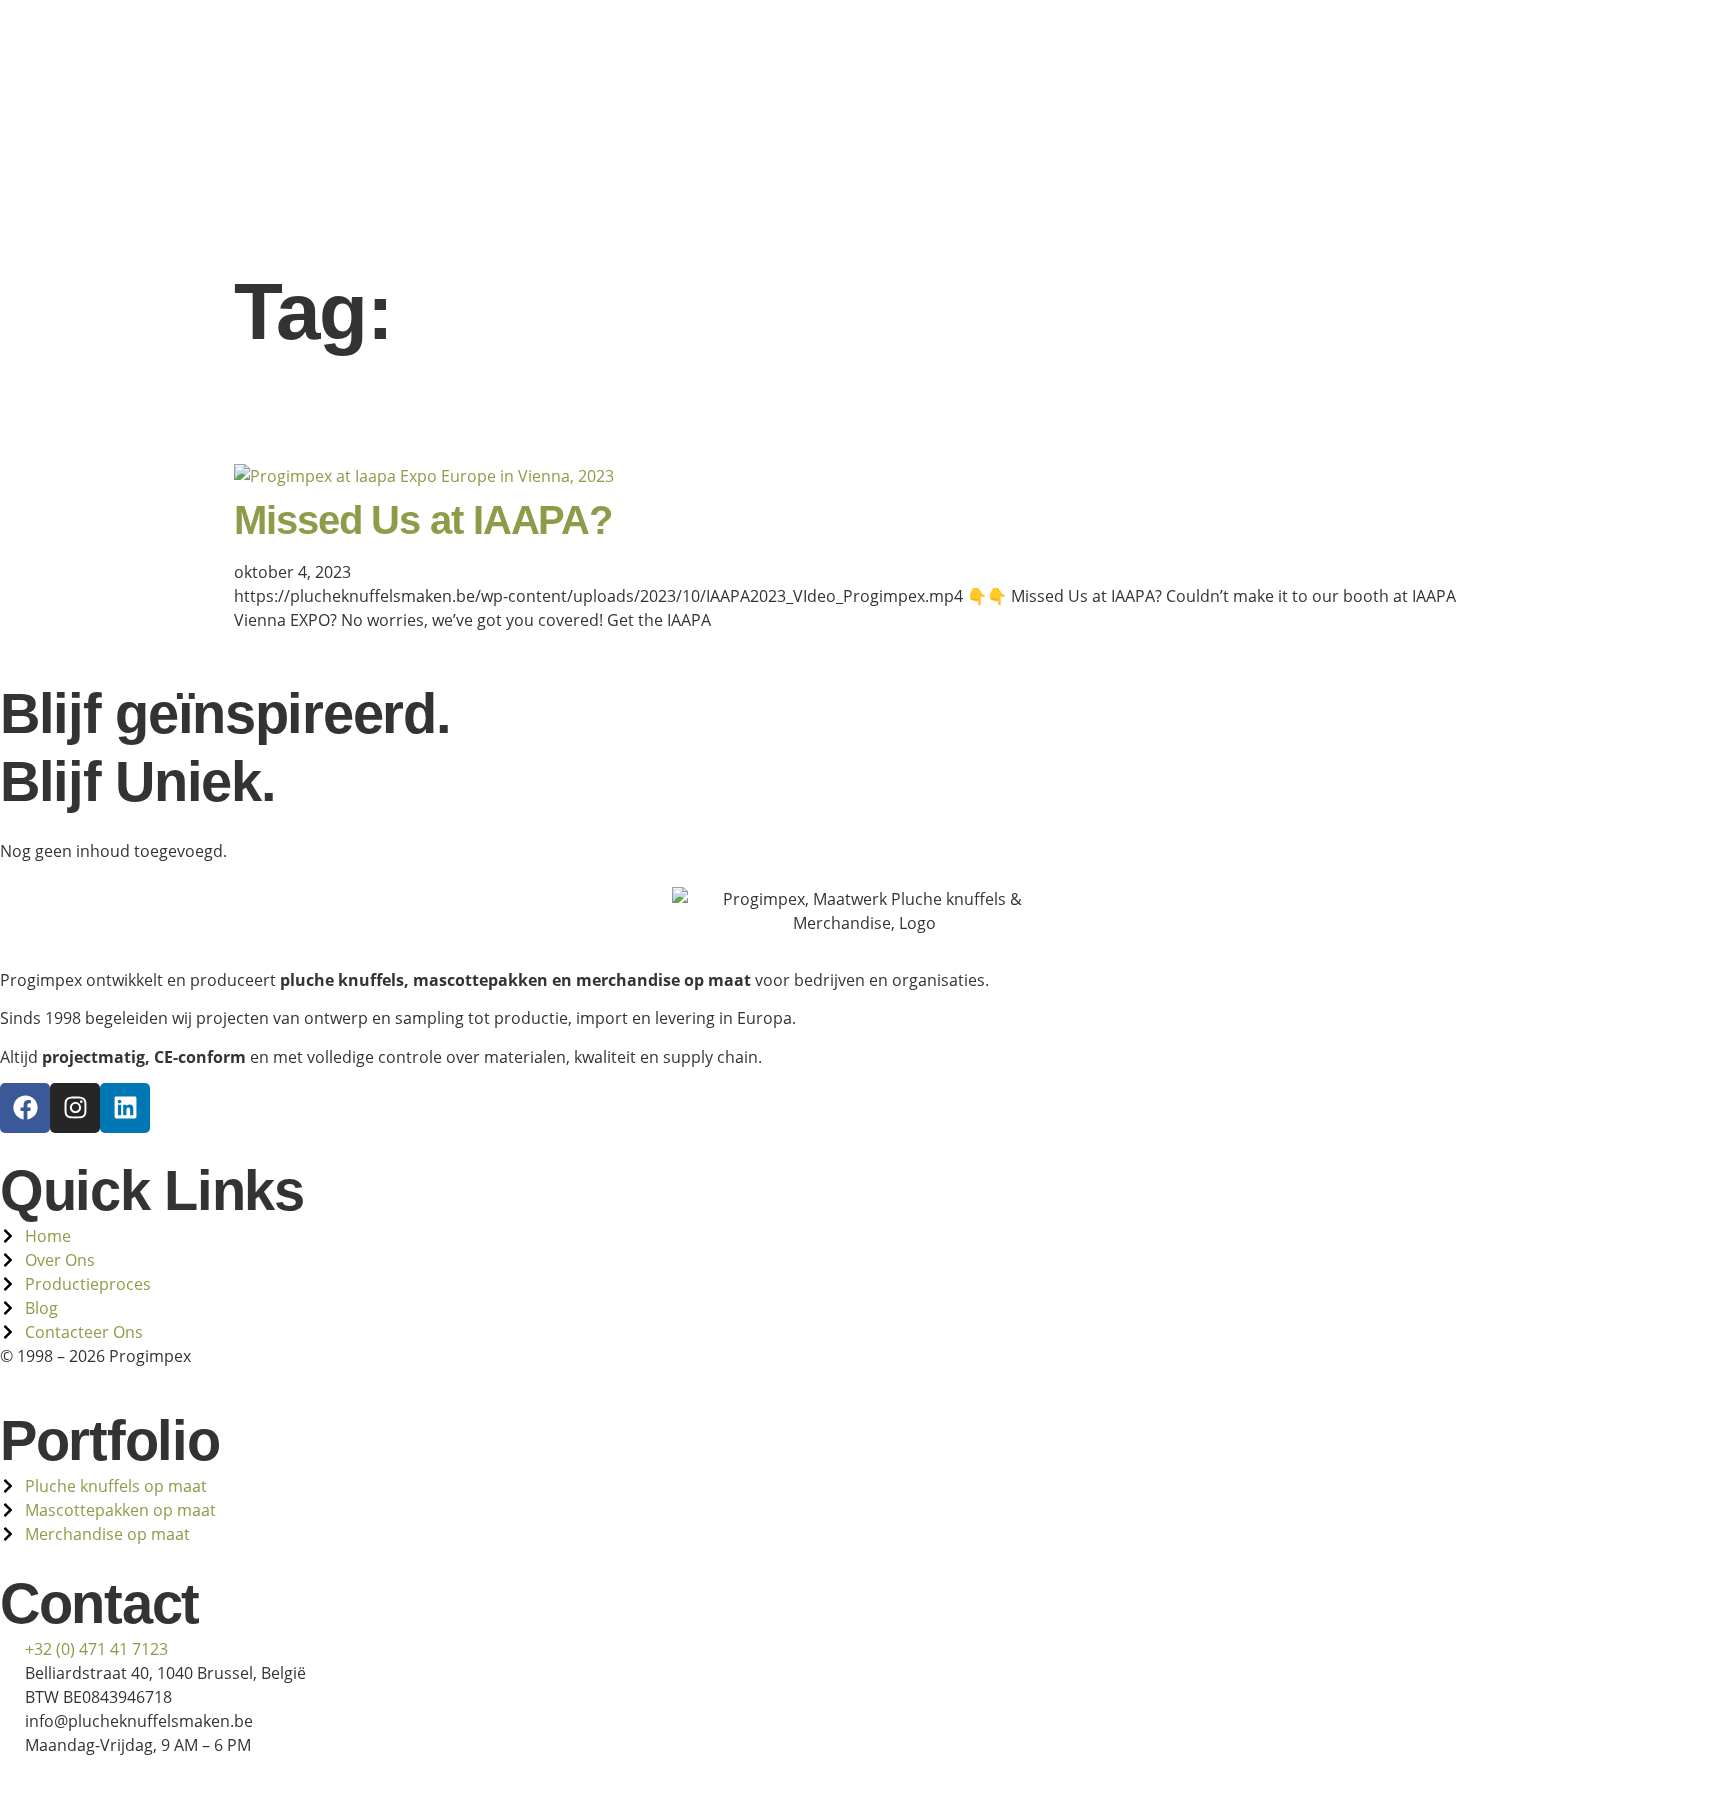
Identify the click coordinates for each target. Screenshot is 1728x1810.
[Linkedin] (125, 1108)
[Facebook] (25, 1108)
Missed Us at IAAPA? (423, 520)
